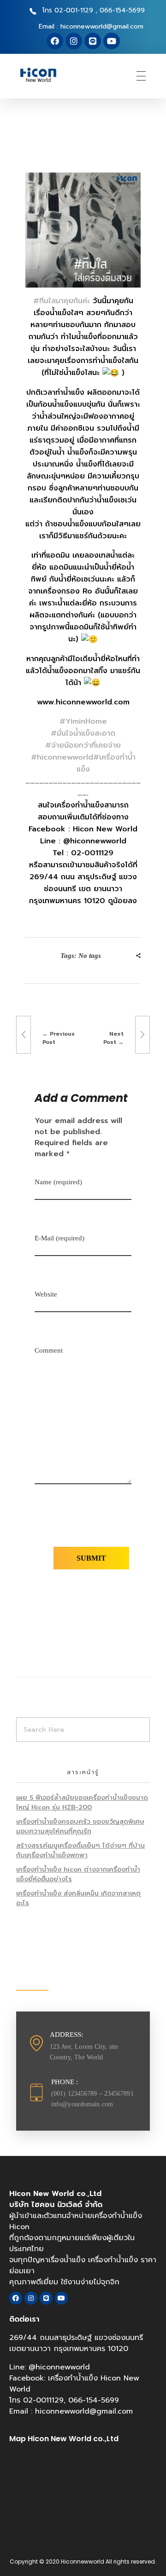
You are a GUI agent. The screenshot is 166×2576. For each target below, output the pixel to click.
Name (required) (58, 1182)
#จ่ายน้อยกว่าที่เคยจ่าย (83, 745)
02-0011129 (43, 2400)
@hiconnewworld (59, 2367)
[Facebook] (55, 41)
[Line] (93, 41)
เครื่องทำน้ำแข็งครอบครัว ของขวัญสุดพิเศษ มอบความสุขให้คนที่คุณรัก (80, 1827)
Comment (49, 1350)
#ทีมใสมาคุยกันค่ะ (62, 301)
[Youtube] (112, 41)
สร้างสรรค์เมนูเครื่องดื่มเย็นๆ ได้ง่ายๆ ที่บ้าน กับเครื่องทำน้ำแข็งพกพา (80, 1850)
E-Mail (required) (59, 1238)
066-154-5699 (94, 2400)
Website (46, 1294)
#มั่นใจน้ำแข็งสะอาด (83, 733)
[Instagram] (74, 41)
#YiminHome (83, 721)
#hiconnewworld (62, 757)
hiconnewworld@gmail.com (84, 2411)
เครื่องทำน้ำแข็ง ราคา (122, 2260)
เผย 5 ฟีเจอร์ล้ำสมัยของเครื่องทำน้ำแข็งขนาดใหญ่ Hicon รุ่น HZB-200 (82, 1803)
